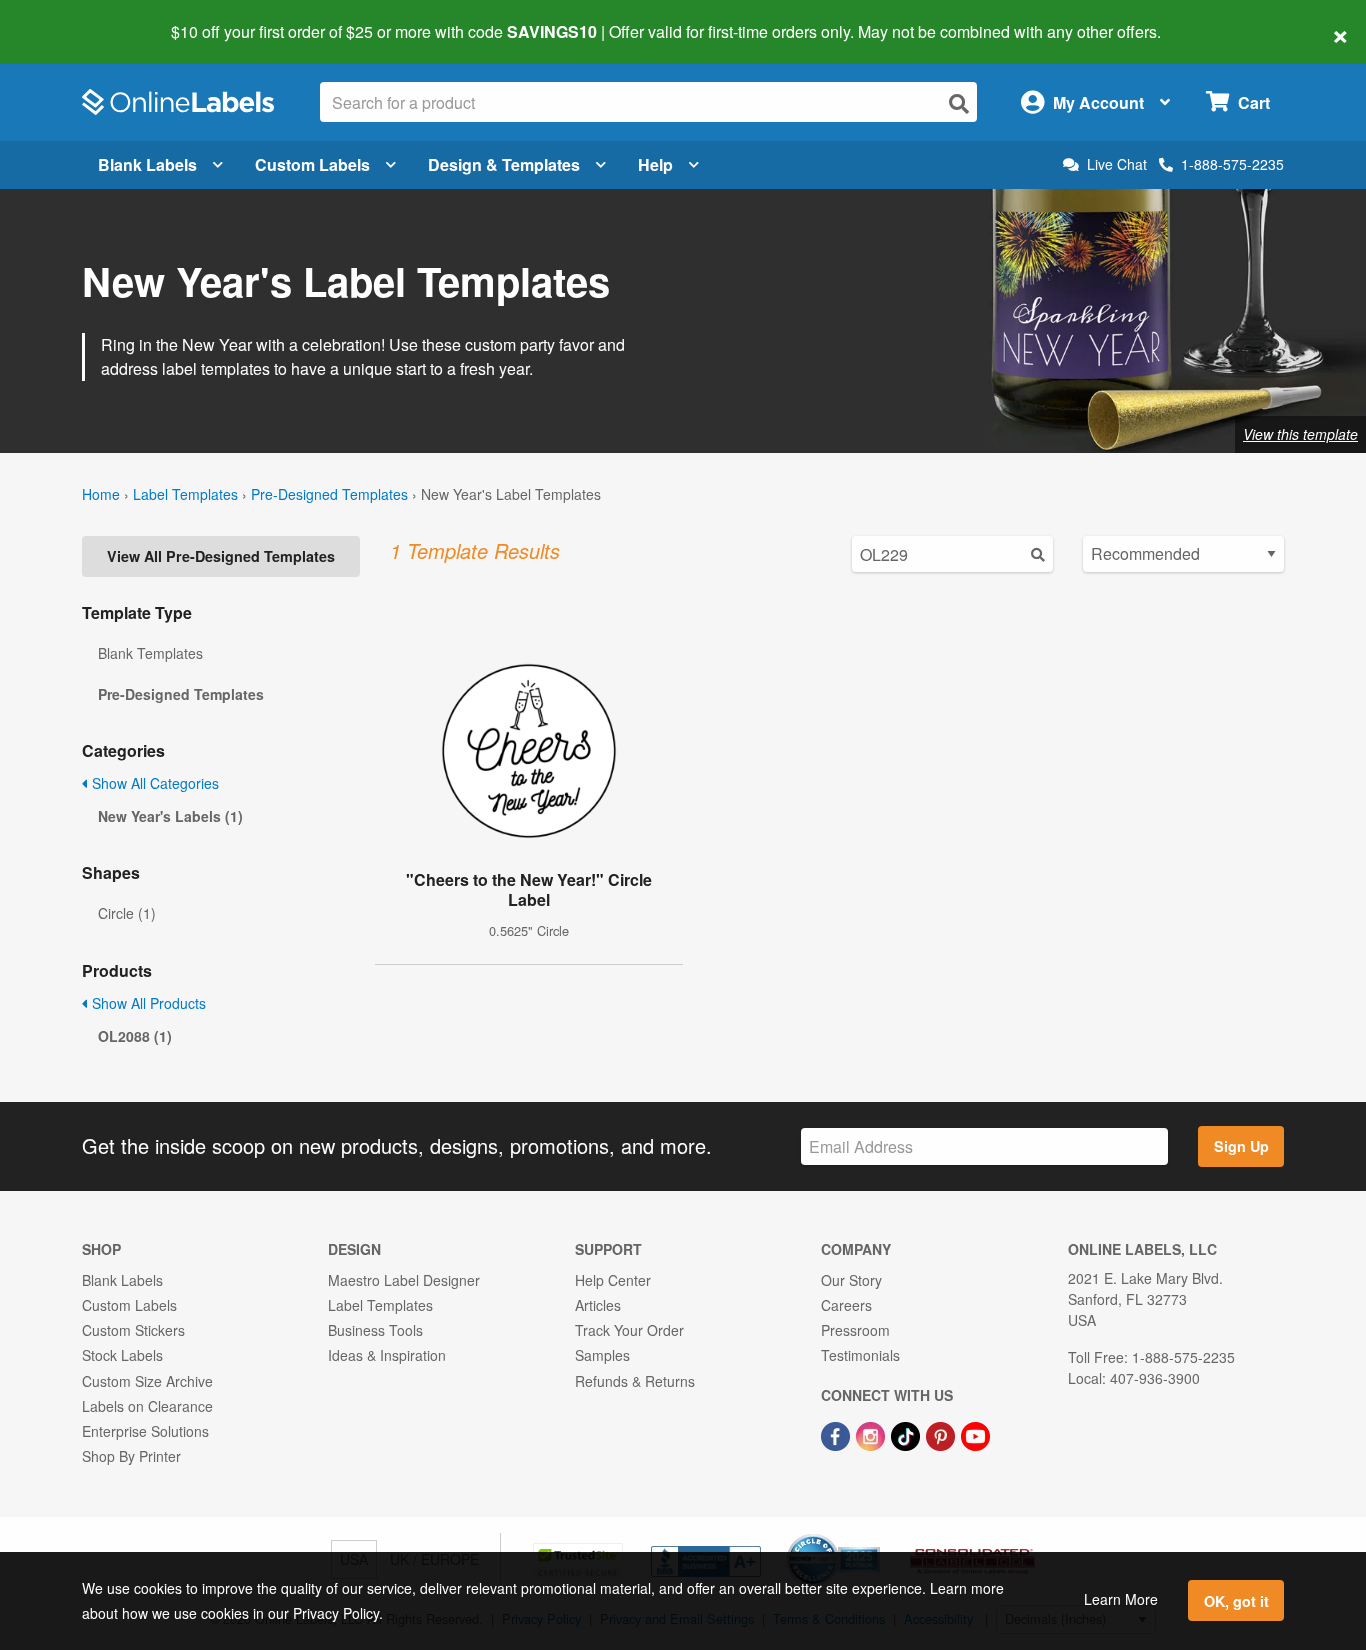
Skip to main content (72, 18)
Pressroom (855, 1330)
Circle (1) (127, 913)
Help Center (613, 1280)
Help (655, 164)
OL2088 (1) (135, 1036)
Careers (846, 1305)
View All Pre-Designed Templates (221, 556)
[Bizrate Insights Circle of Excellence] (873, 1536)
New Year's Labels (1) (170, 816)
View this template (1300, 434)
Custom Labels (312, 164)
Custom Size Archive (147, 1381)
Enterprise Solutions (145, 1431)
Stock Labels (122, 1355)
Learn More (1121, 1599)
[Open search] (959, 103)
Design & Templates (504, 164)
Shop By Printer (131, 1456)
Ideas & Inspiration (387, 1355)
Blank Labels (147, 164)
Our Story (851, 1280)
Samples (602, 1355)
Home (101, 494)
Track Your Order (629, 1330)
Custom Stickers (133, 1330)
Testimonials (860, 1355)
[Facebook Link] (837, 1434)
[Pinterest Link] (942, 1434)
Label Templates (185, 494)
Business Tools (375, 1330)
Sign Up (1241, 1146)
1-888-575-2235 (1232, 164)
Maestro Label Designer (404, 1280)
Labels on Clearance (147, 1406)
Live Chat (1117, 164)
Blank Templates (150, 653)
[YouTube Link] (975, 1434)
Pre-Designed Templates (329, 494)
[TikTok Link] (907, 1434)
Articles (598, 1305)
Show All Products (147, 1003)
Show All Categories (153, 783)
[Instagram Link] (872, 1434)
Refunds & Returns (635, 1381)
